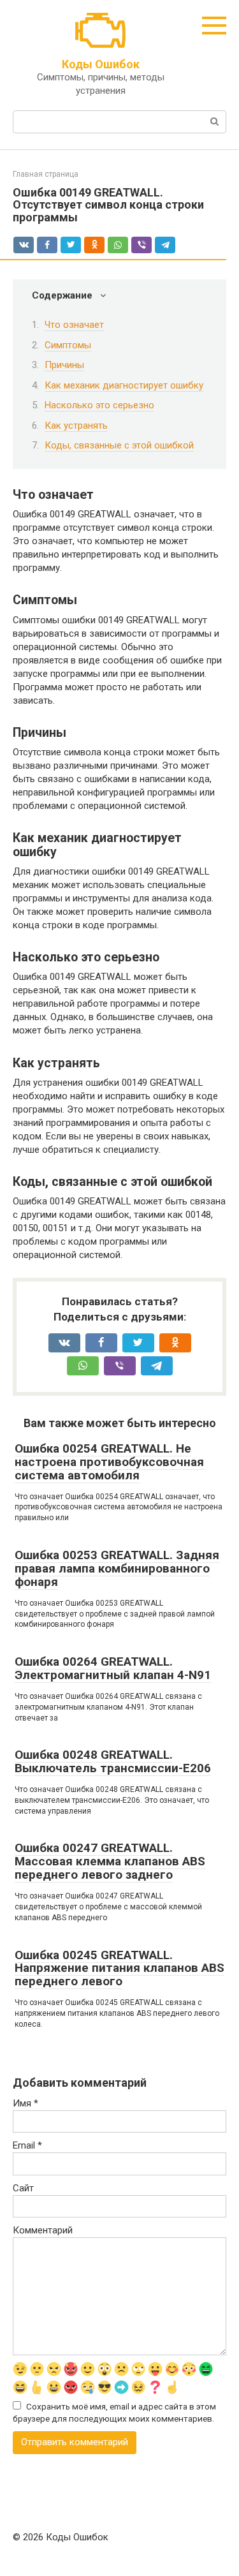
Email (27, 2145)
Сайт (23, 2188)
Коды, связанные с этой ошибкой (119, 445)
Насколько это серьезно (99, 405)
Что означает (74, 325)
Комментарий (43, 2230)
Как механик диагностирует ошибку (124, 385)
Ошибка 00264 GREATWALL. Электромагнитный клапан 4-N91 (113, 1668)
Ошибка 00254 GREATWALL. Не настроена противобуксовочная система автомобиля (109, 1462)
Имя (25, 2103)
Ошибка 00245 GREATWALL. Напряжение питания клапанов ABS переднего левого (119, 1968)
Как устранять (76, 426)
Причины (64, 365)
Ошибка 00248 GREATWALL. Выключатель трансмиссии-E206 (113, 1761)
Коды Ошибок (101, 64)
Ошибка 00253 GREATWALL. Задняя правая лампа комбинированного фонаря (117, 1568)
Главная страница (46, 174)
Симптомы (68, 345)
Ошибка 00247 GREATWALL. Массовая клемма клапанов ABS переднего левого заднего (110, 1861)
